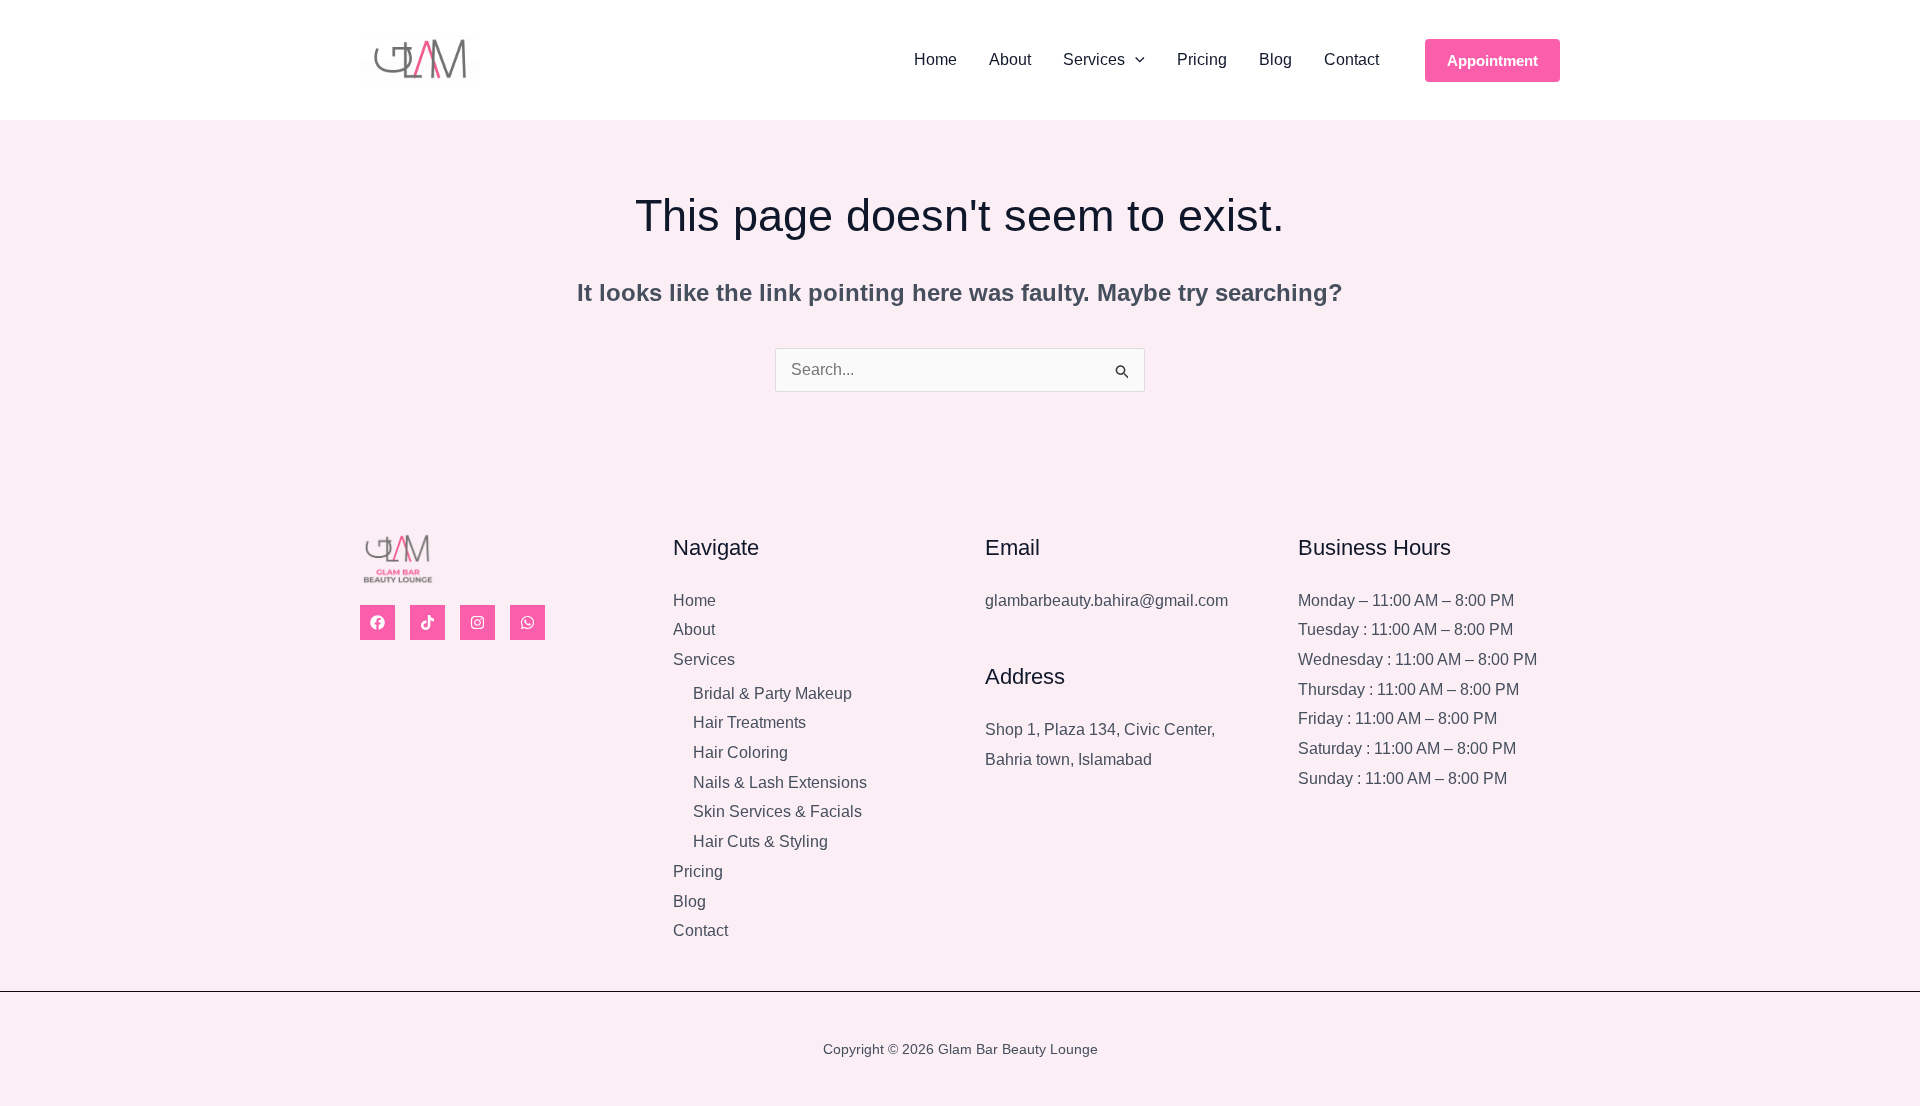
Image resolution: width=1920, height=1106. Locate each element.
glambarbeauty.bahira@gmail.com (1106, 600)
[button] (1492, 60)
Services (1094, 59)
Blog (1275, 59)
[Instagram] (477, 622)
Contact (1351, 59)
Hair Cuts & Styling (760, 841)
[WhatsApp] (527, 622)
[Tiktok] (427, 622)
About (1010, 59)
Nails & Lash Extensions (780, 782)
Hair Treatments (749, 722)
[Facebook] (377, 622)
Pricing (1202, 59)
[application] (1135, 60)
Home (935, 59)
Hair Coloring (740, 752)
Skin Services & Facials (777, 811)
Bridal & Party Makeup (772, 693)
